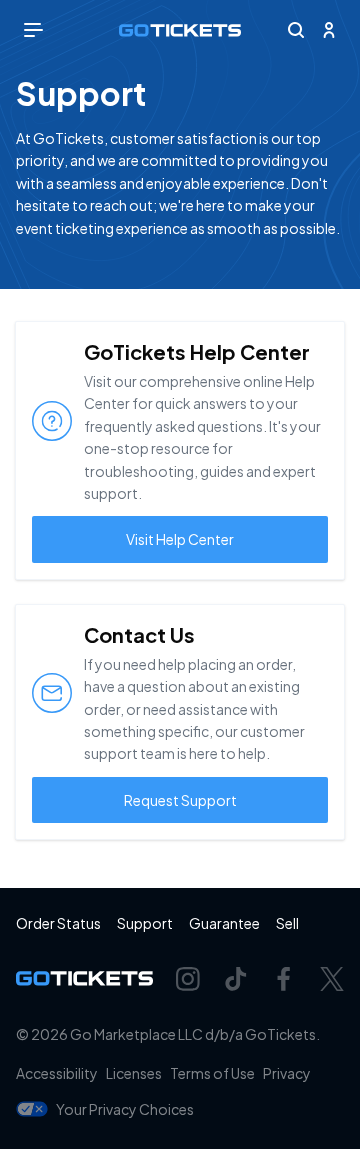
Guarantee (224, 923)
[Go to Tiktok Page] (236, 979)
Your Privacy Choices (125, 1109)
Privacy (287, 1073)
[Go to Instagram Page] (188, 979)
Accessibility (57, 1073)
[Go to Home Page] (179, 30)
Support (145, 923)
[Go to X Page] (332, 979)
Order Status (58, 923)
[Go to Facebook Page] (284, 979)
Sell (287, 923)
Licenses (134, 1073)
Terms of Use (212, 1073)
